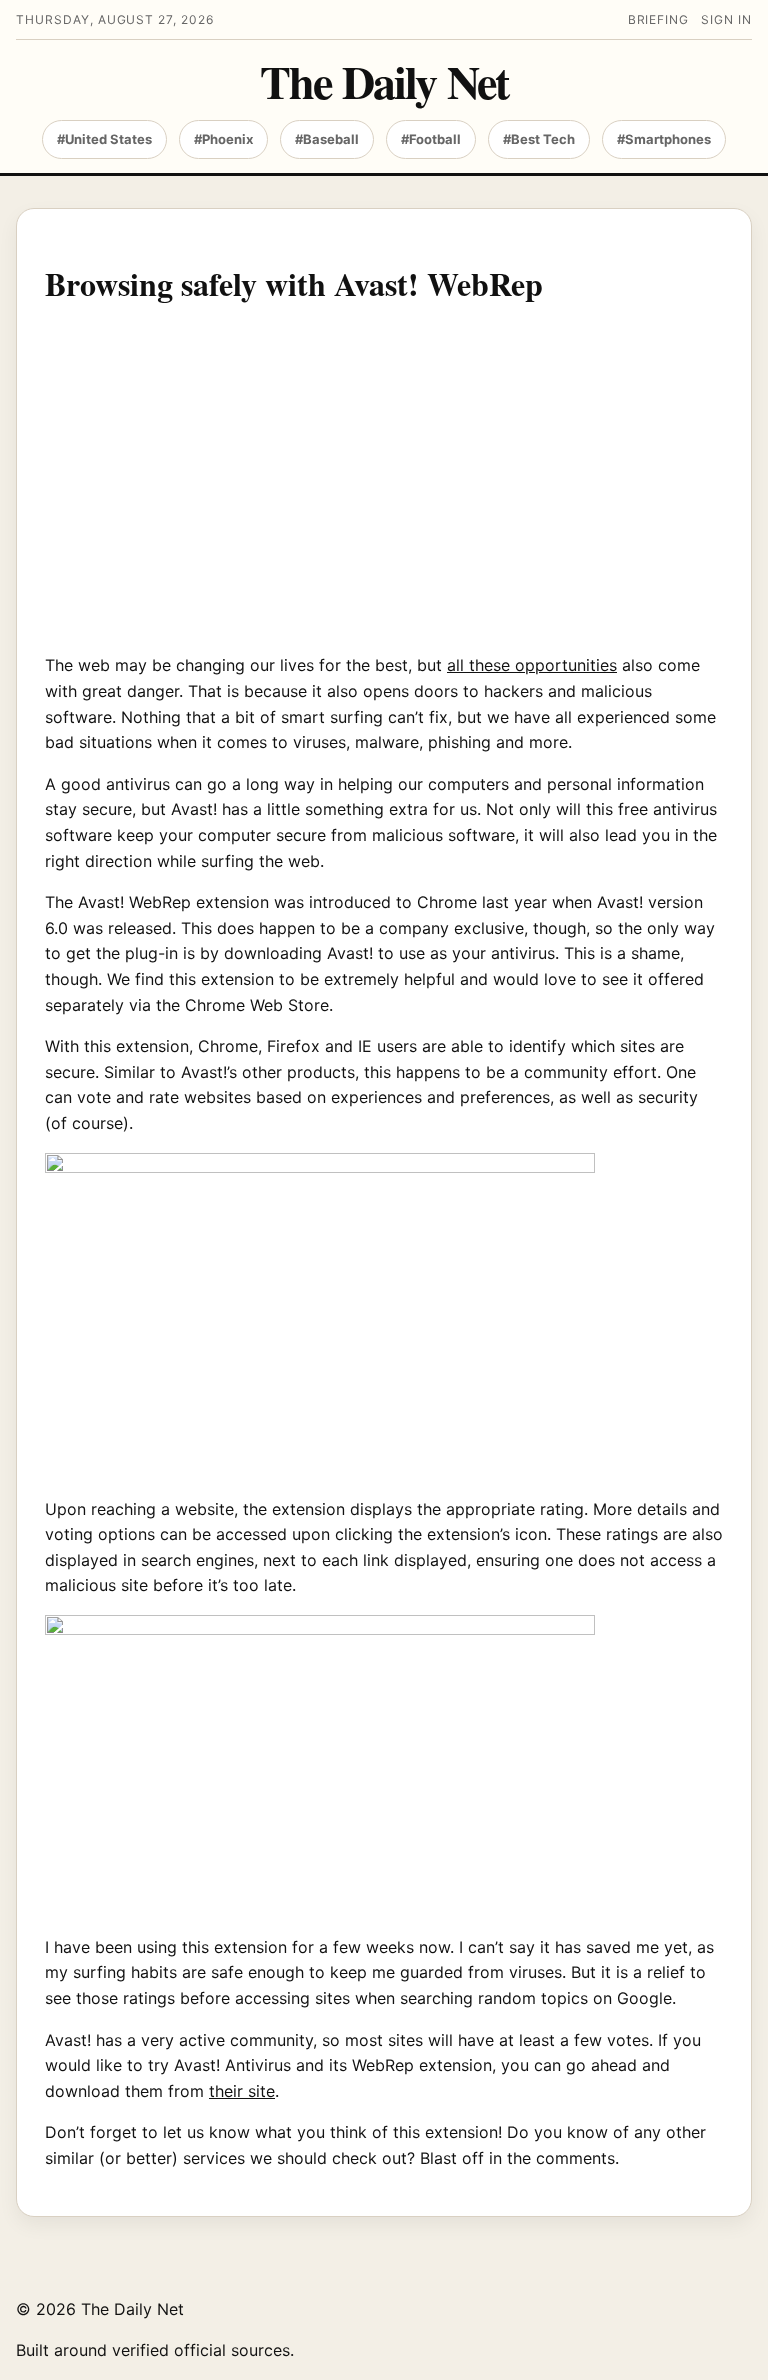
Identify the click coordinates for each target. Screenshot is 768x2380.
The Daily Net (384, 82)
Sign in (726, 19)
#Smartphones (664, 139)
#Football (431, 139)
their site (242, 2091)
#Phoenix (223, 139)
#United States (104, 139)
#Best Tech (539, 139)
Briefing (659, 19)
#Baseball (327, 139)
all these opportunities (532, 665)
